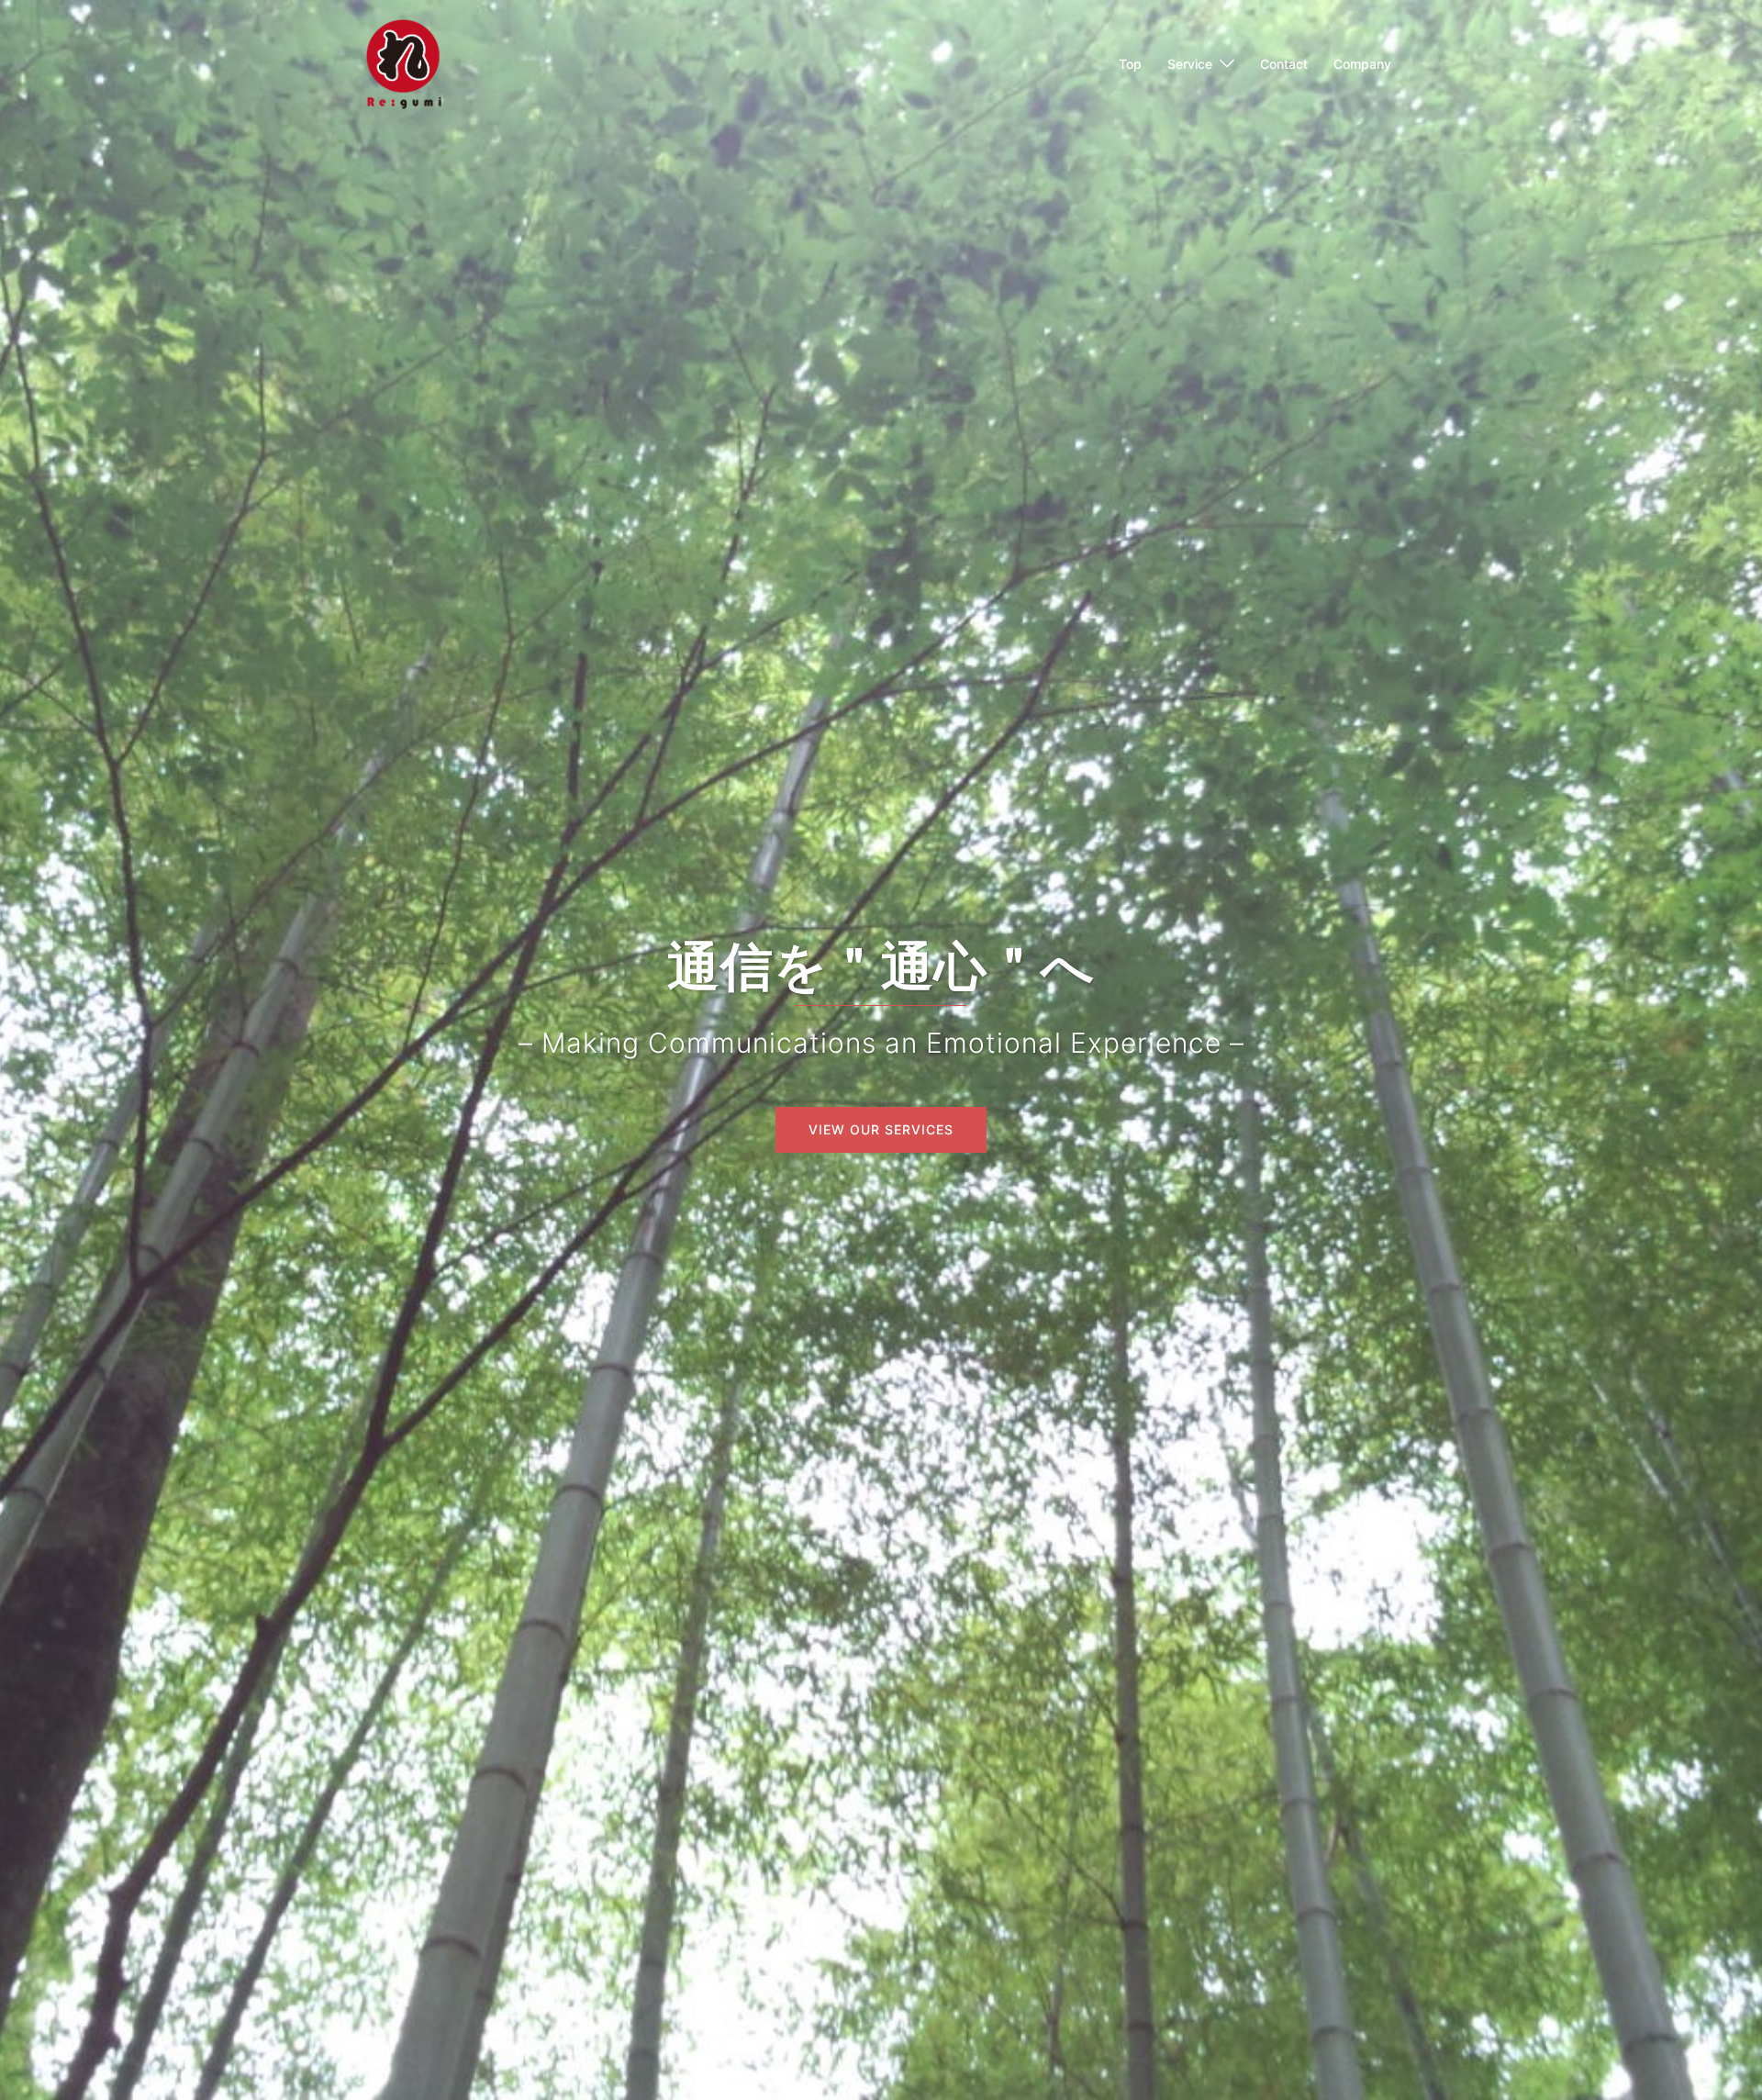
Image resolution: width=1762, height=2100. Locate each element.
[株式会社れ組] (404, 62)
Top (1130, 64)
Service (1190, 64)
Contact (1284, 64)
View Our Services (881, 1129)
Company (1362, 64)
